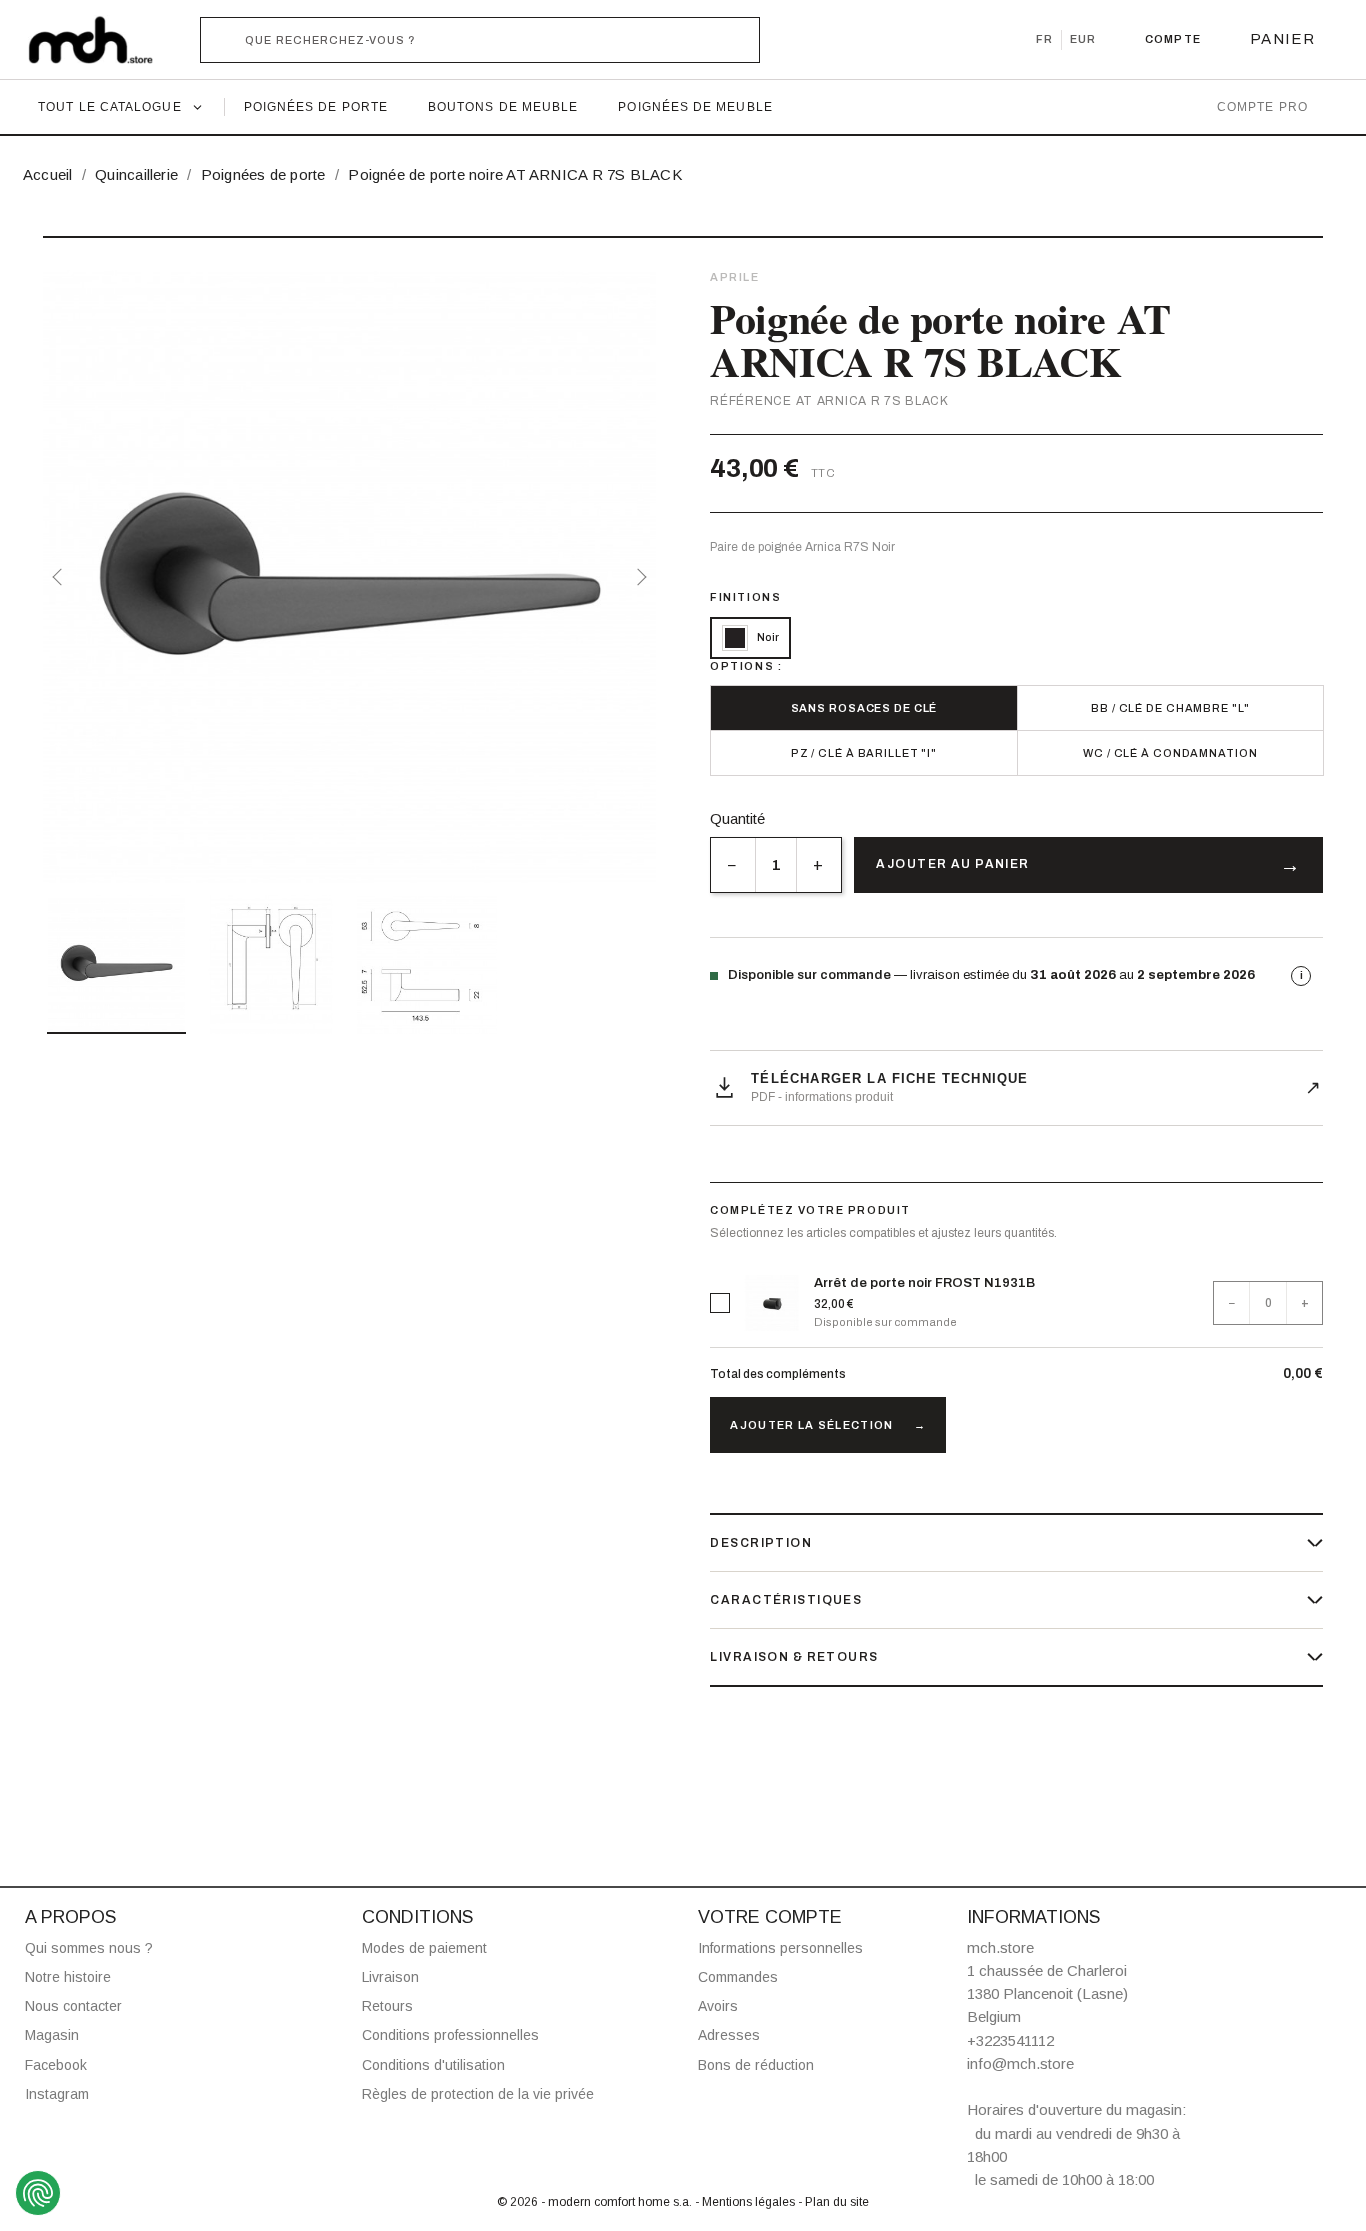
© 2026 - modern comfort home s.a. (596, 2202)
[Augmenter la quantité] (818, 865)
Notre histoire (68, 1977)
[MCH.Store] (100, 40)
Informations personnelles (780, 1948)
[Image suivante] (638, 577)
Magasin (52, 2035)
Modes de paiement (424, 1948)
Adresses (729, 2035)
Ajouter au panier (952, 864)
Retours (387, 2006)
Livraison (390, 1977)
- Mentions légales (746, 2202)
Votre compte (770, 1917)
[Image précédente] (61, 577)
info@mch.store (1020, 2063)
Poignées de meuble (695, 107)
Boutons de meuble (503, 107)
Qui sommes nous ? (89, 1948)
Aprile (734, 277)
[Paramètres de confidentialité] (38, 2193)
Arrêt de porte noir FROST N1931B (924, 1283)
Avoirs (718, 2006)
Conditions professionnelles (450, 2035)
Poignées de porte (316, 107)
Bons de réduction (756, 2065)
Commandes (738, 1977)
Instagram (57, 2094)
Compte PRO (1262, 107)
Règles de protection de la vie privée (478, 2094)
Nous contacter (73, 2006)
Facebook (56, 2065)
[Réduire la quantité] (732, 865)
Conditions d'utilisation (433, 2065)
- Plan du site (833, 2202)
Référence (750, 401)
